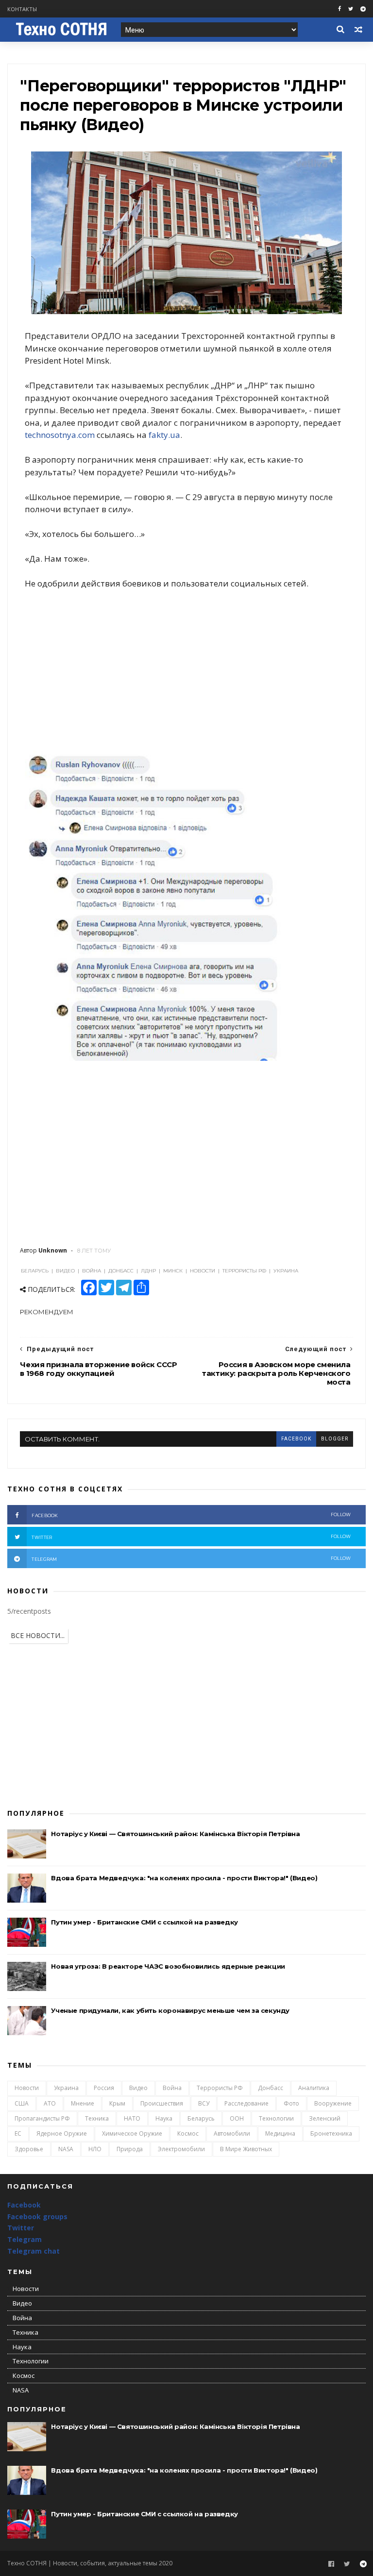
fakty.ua (164, 435)
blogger (335, 1439)
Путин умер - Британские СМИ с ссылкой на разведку (144, 1922)
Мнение (83, 2103)
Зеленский (325, 2118)
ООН (237, 2118)
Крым (117, 2103)
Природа (130, 2149)
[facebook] (339, 9)
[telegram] (363, 9)
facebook (296, 1439)
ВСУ (204, 2103)
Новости (27, 2088)
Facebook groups (37, 2216)
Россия (104, 2088)
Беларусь (201, 2118)
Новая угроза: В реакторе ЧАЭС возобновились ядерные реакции (168, 1966)
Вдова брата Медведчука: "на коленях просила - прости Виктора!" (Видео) (184, 1878)
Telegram (25, 2239)
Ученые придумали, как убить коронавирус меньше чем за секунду (170, 2010)
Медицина (280, 2133)
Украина (66, 2088)
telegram (191, 1559)
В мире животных (246, 2149)
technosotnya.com (60, 435)
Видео (138, 2088)
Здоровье (29, 2149)
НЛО (95, 2149)
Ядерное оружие (62, 2133)
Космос (188, 2133)
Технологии (276, 2118)
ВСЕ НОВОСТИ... (38, 1635)
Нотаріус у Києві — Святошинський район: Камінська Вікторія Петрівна (175, 1834)
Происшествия (162, 2103)
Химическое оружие (132, 2133)
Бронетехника (331, 2133)
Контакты (22, 9)
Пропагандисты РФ (42, 2118)
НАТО (132, 2118)
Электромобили (181, 2149)
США (22, 2103)
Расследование (246, 2103)
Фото (291, 2103)
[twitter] (351, 9)
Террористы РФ (220, 2088)
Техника (97, 2118)
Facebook (24, 2205)
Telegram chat (34, 2251)
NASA (66, 2149)
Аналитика (314, 2088)
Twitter (21, 2228)
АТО (50, 2103)
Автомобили (232, 2133)
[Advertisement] (186, 670)
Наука (164, 2118)
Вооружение (333, 2103)
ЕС (18, 2133)
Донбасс (271, 2088)
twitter (191, 1537)
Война (172, 2088)
